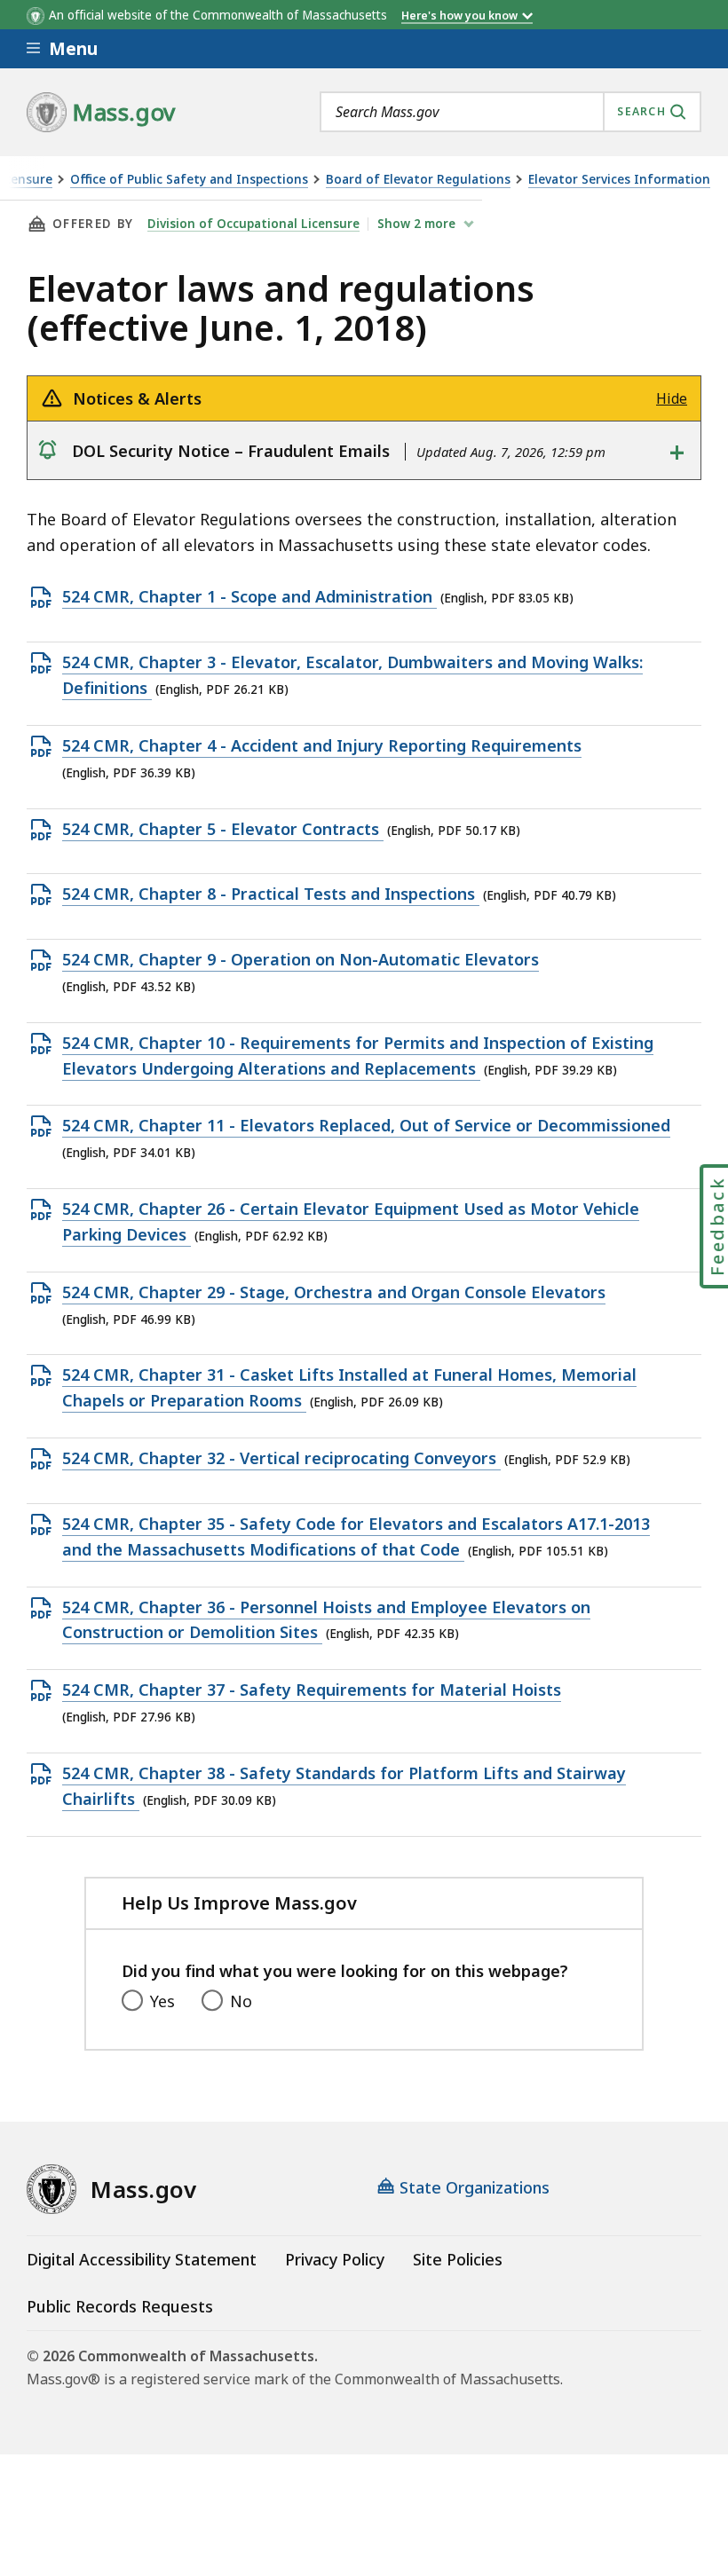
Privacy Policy (335, 2259)
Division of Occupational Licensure (253, 224)
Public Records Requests (120, 2306)
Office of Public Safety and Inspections (189, 180)
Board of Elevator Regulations (418, 180)
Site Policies (458, 2259)
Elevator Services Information (619, 180)
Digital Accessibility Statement (142, 2259)
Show (416, 224)
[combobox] (510, 112)
